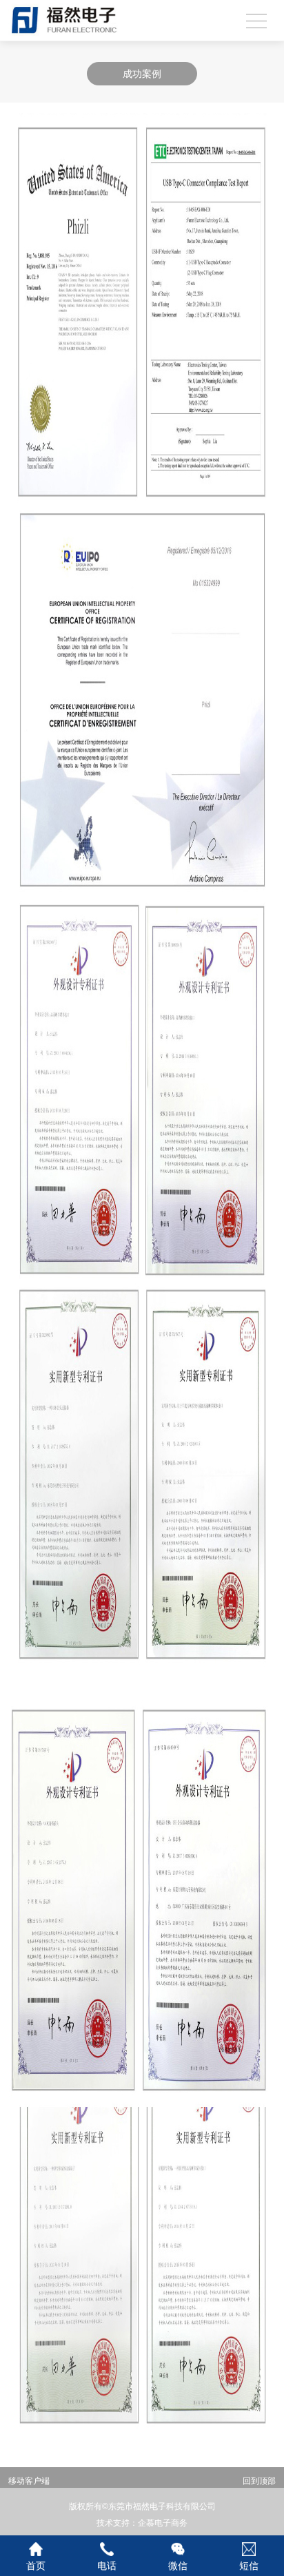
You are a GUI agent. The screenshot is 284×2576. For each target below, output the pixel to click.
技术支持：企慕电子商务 (142, 2523)
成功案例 (142, 74)
